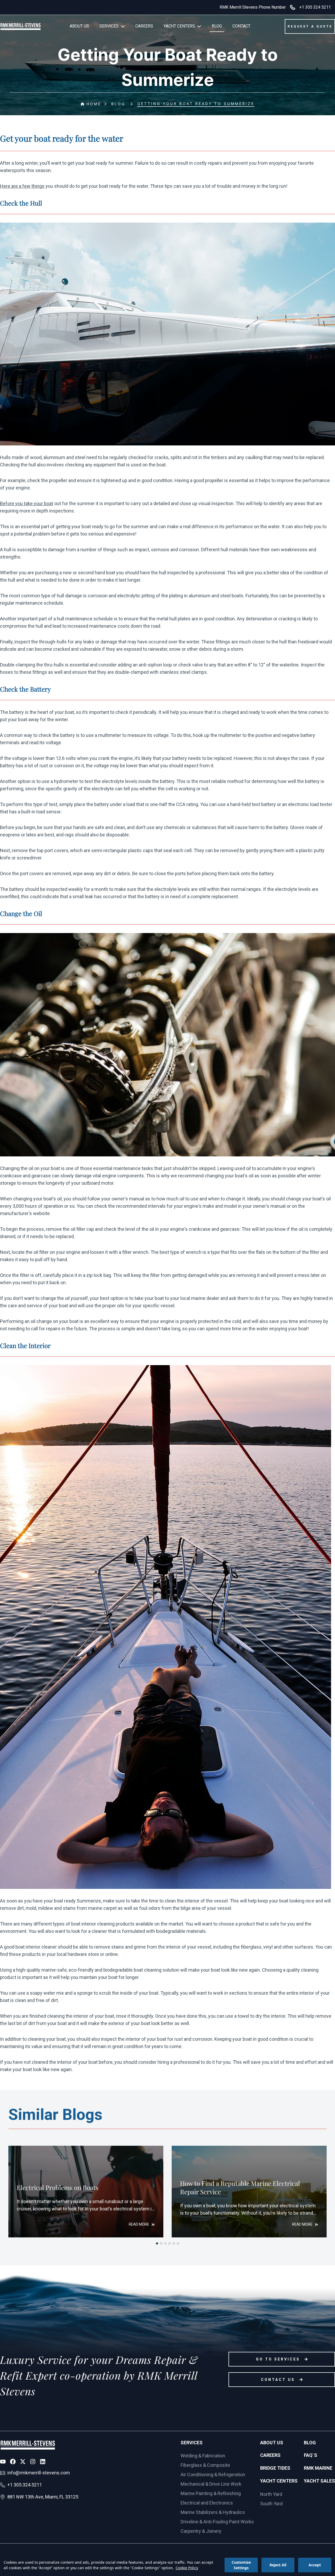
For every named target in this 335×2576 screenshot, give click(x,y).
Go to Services (278, 2359)
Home (94, 104)
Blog (310, 2443)
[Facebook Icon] (13, 2462)
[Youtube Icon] (3, 2462)
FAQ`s (311, 2455)
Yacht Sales (319, 2481)
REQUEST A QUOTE (310, 26)
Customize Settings (241, 2565)
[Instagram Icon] (33, 2462)
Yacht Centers (279, 2481)
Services (192, 2443)
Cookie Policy (187, 2568)
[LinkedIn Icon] (43, 2462)
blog (118, 104)
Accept (315, 2565)
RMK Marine (318, 2468)
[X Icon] (23, 2462)
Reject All (278, 2565)
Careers (270, 2455)
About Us (272, 2443)
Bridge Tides (275, 2468)
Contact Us (278, 2380)
